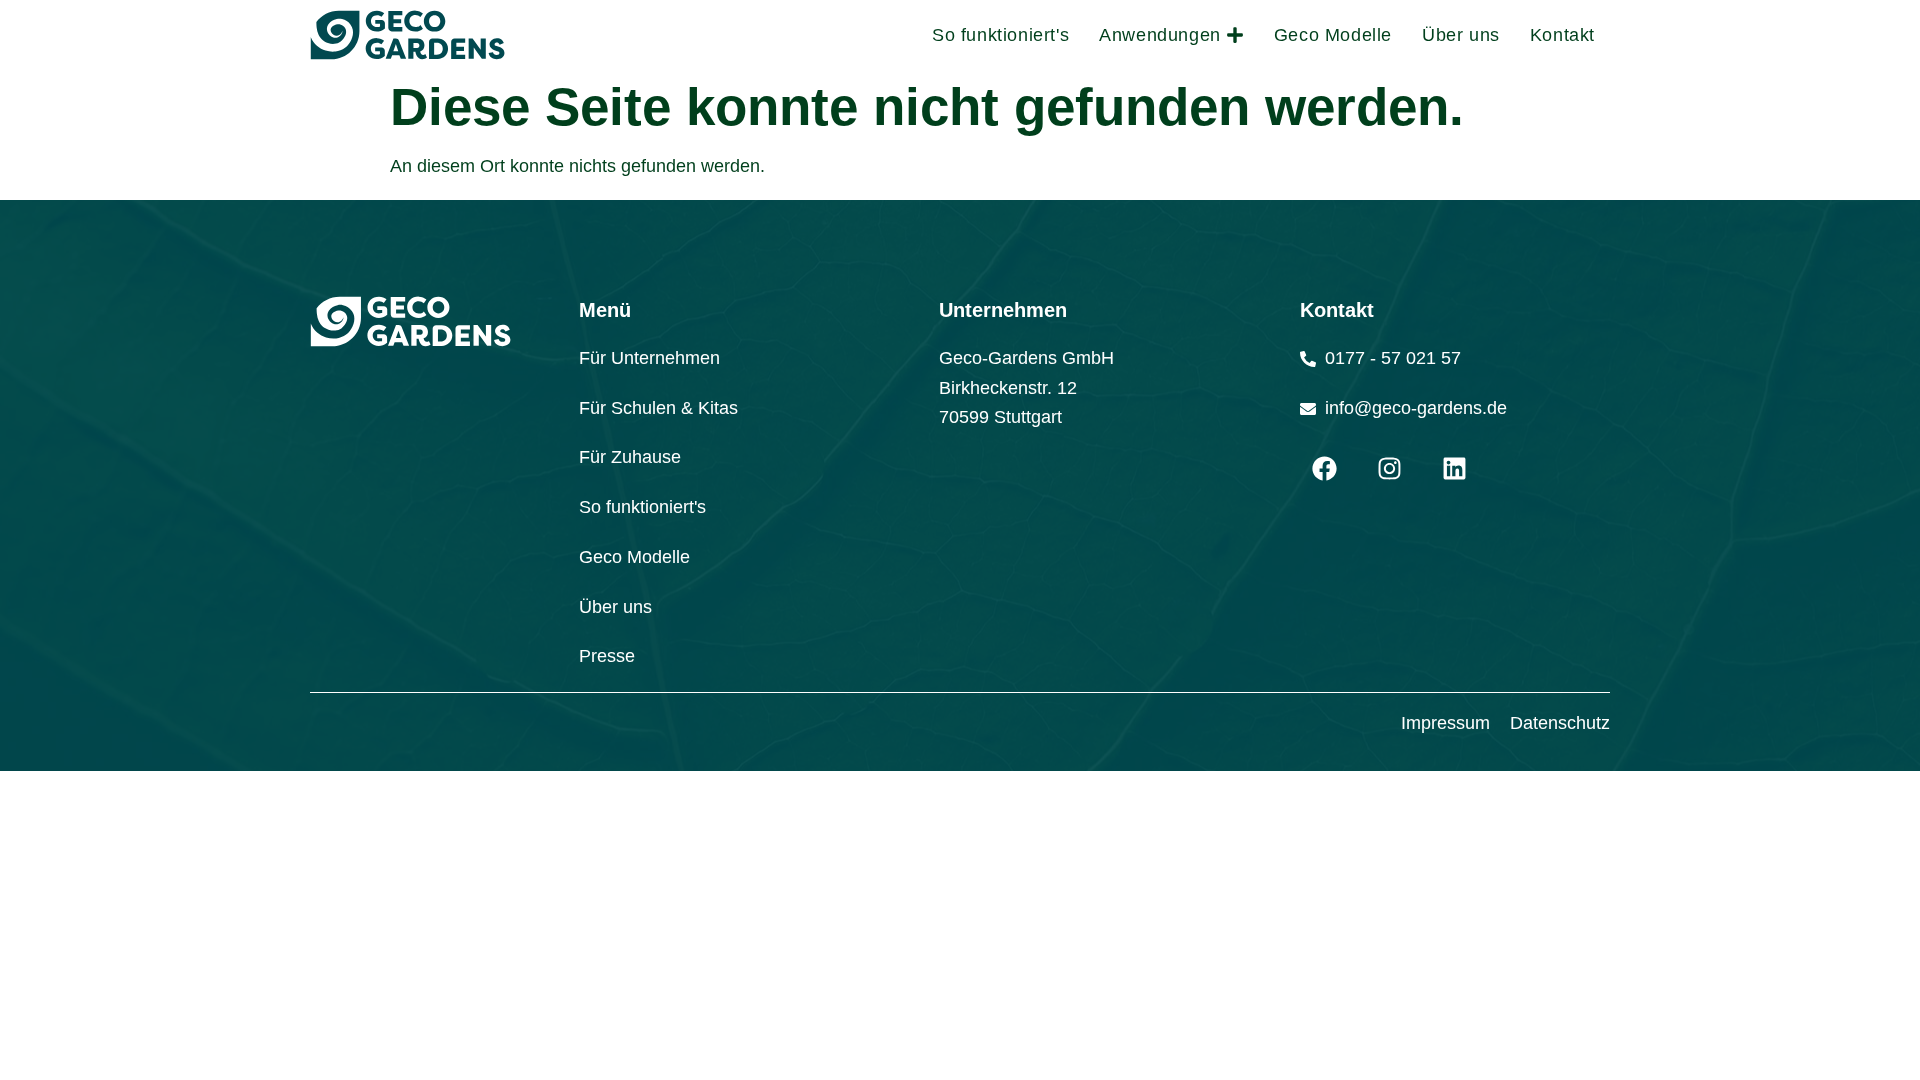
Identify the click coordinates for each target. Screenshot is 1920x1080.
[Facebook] (1325, 468)
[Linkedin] (1455, 468)
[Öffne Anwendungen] (1235, 35)
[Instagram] (1390, 468)
